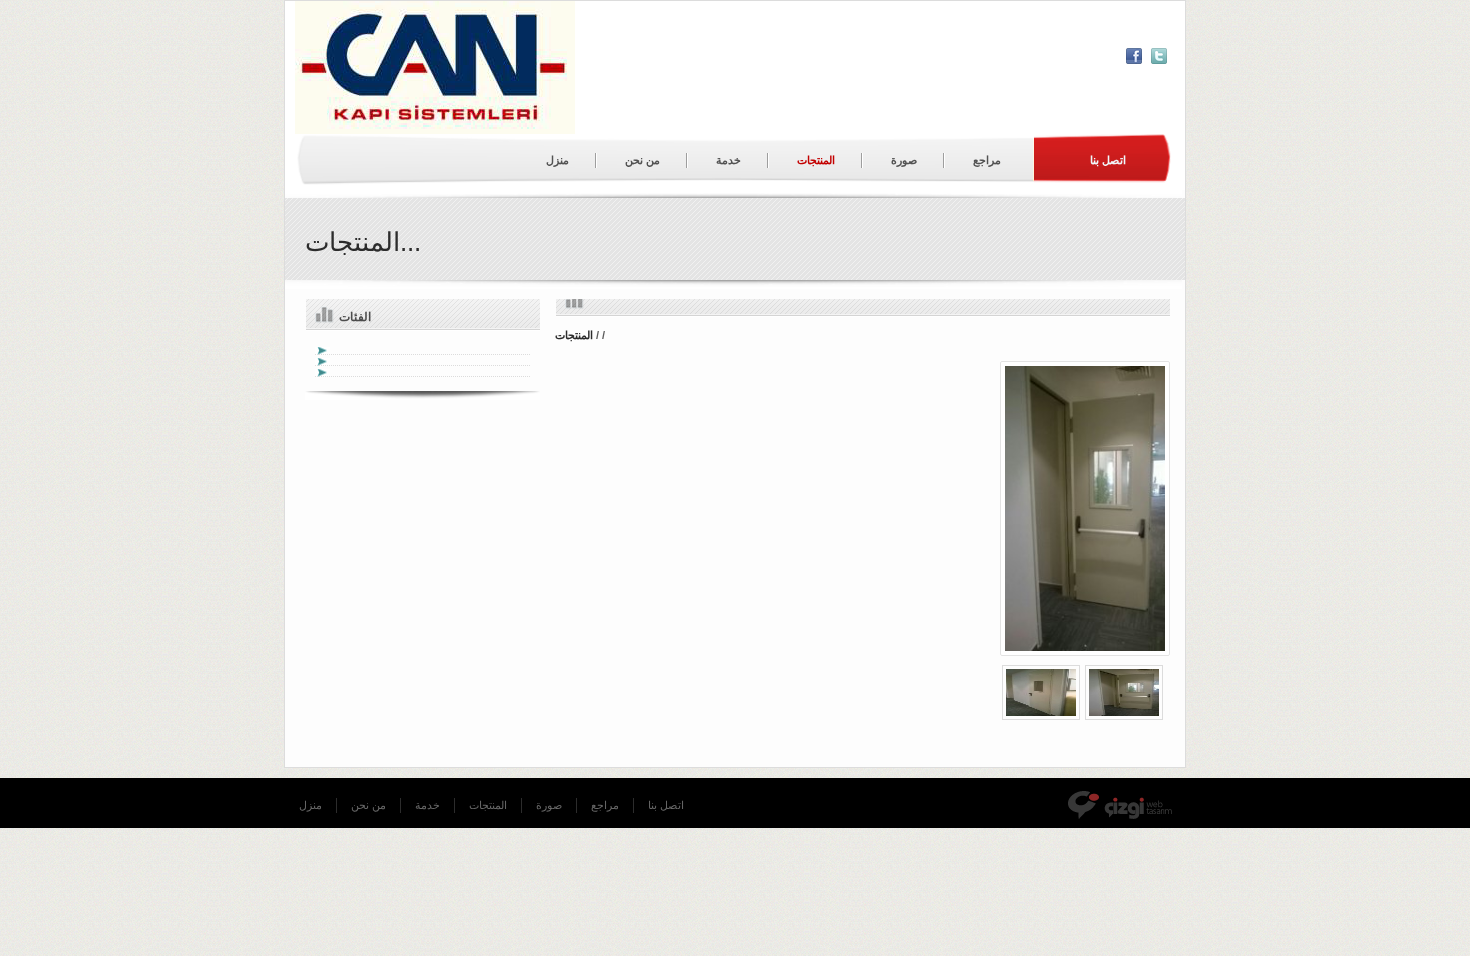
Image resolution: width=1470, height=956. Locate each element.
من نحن (642, 160)
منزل (557, 160)
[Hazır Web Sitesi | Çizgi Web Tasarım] (1126, 806)
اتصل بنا (666, 805)
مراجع (987, 160)
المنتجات (816, 160)
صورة (904, 160)
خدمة (728, 160)
